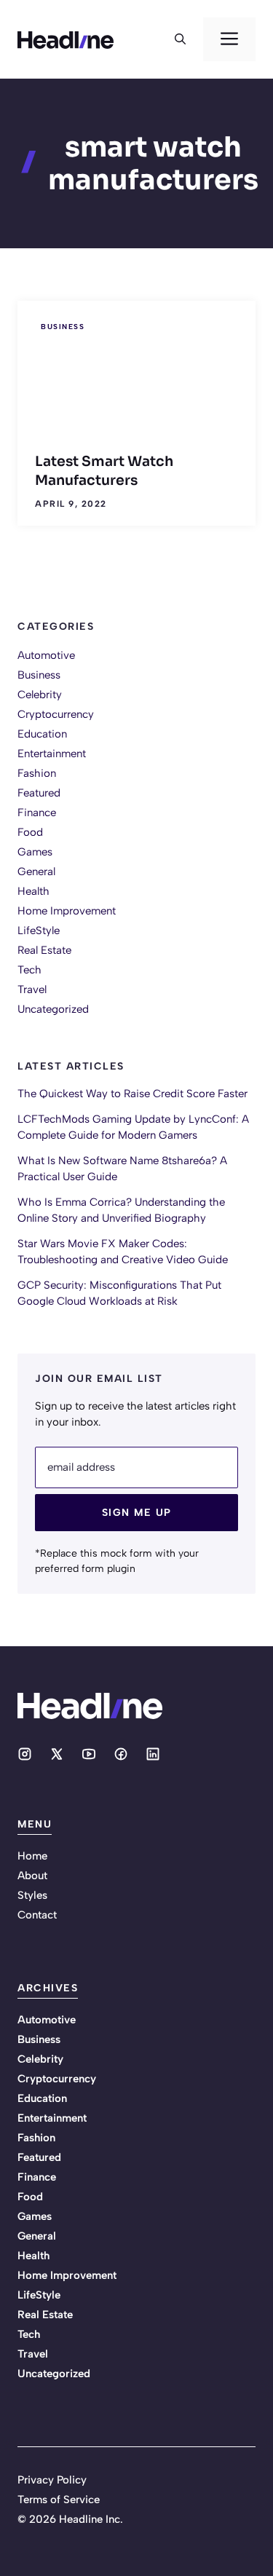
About (32, 1876)
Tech (29, 970)
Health (33, 891)
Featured (39, 793)
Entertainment (52, 754)
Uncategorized (53, 1009)
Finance (37, 813)
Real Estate (44, 950)
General (36, 872)
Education (42, 734)
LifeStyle (39, 931)
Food (30, 832)
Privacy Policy (52, 2480)
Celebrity (40, 695)
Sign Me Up (137, 1513)
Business (63, 327)
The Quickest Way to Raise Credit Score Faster (132, 1094)
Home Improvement (67, 911)
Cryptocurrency (56, 714)
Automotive (46, 655)
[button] (180, 39)
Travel (32, 989)
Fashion (37, 773)
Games (35, 852)
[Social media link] (25, 1754)
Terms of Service (59, 2500)
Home (32, 1856)
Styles (32, 1895)
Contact (37, 1915)
